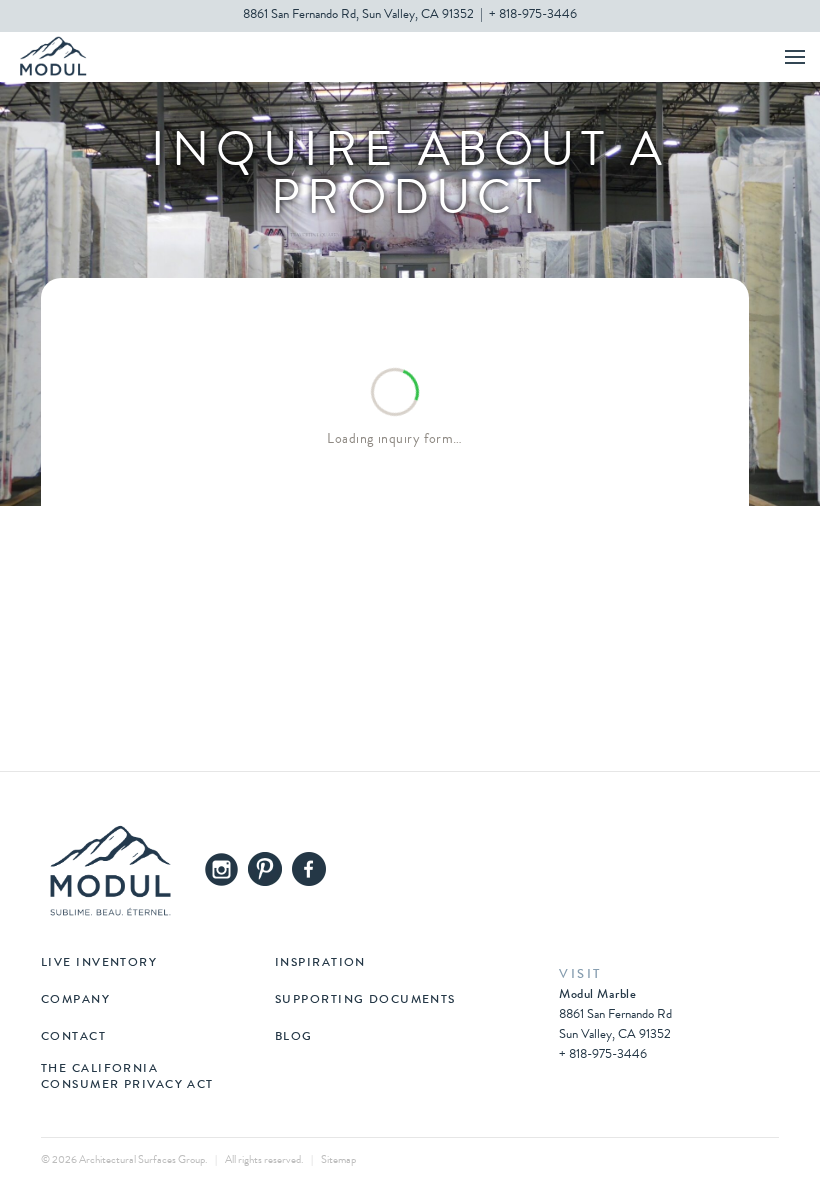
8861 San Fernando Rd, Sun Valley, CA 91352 (358, 15)
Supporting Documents (365, 1001)
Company (75, 1001)
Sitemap (338, 1160)
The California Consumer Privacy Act (127, 1078)
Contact (73, 1038)
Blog (294, 1038)
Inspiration (320, 964)
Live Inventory (99, 964)
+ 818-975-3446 (533, 15)
